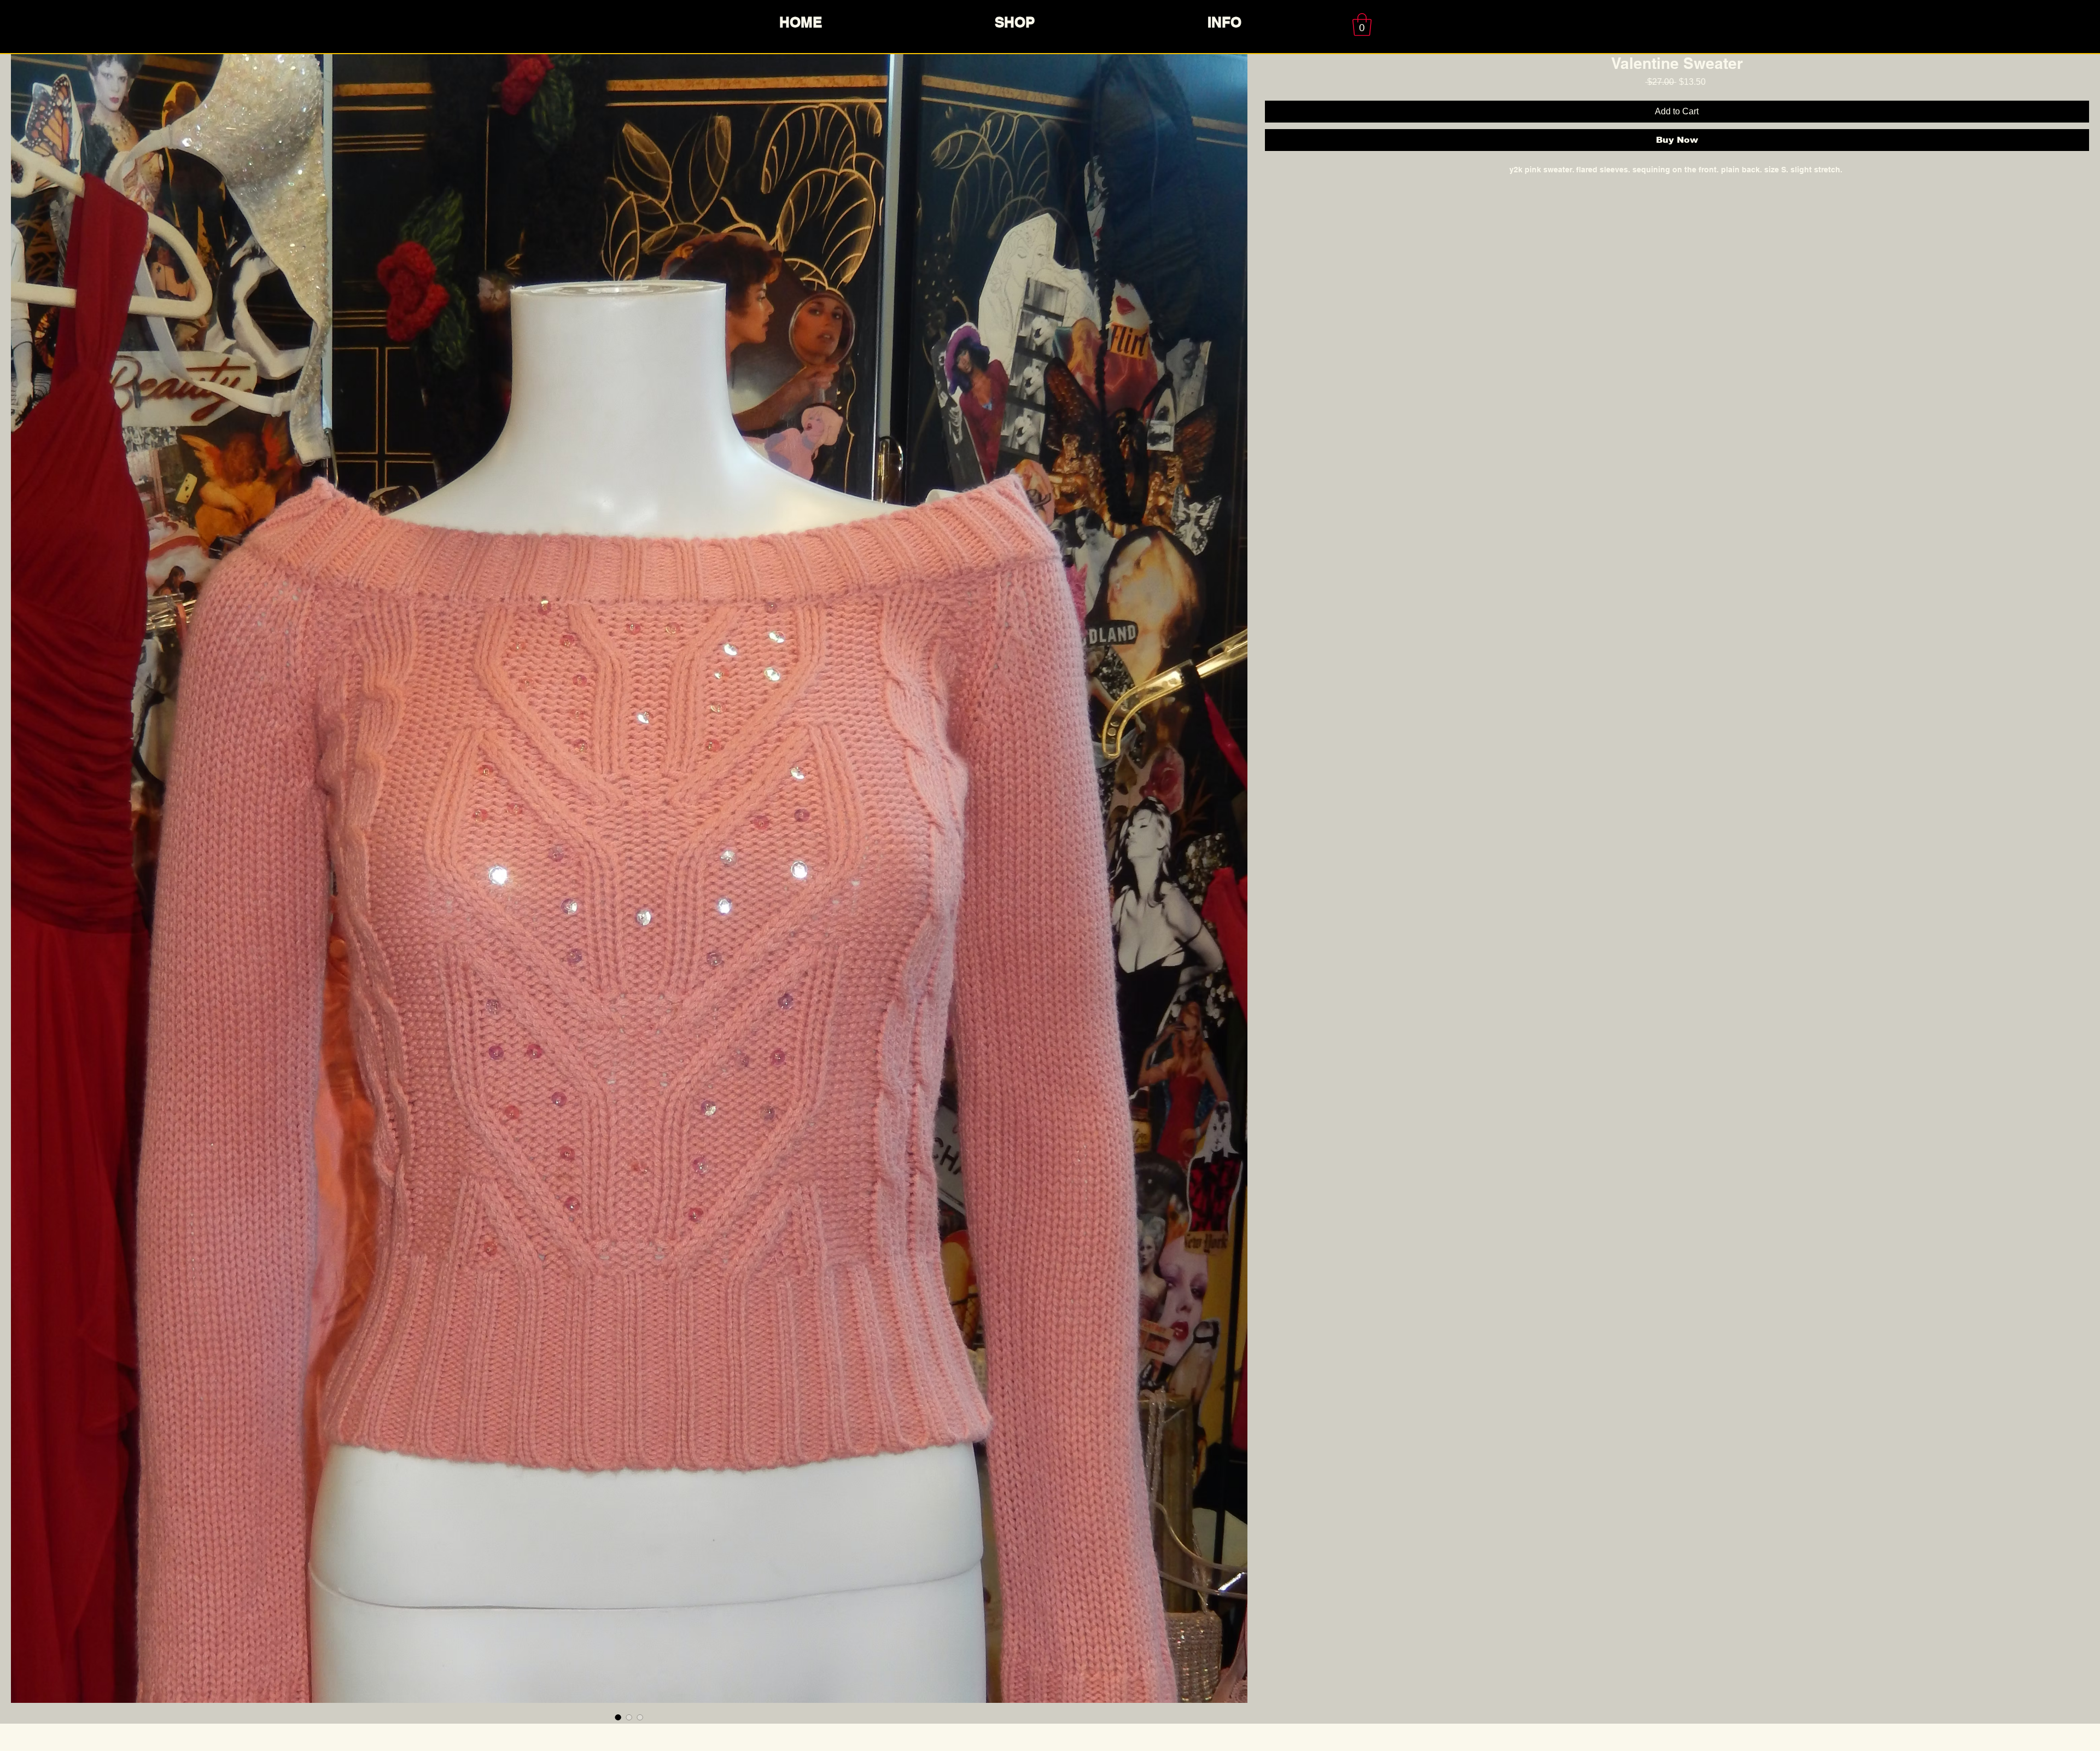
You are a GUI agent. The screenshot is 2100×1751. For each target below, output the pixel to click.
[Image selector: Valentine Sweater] (618, 1717)
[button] (1362, 25)
